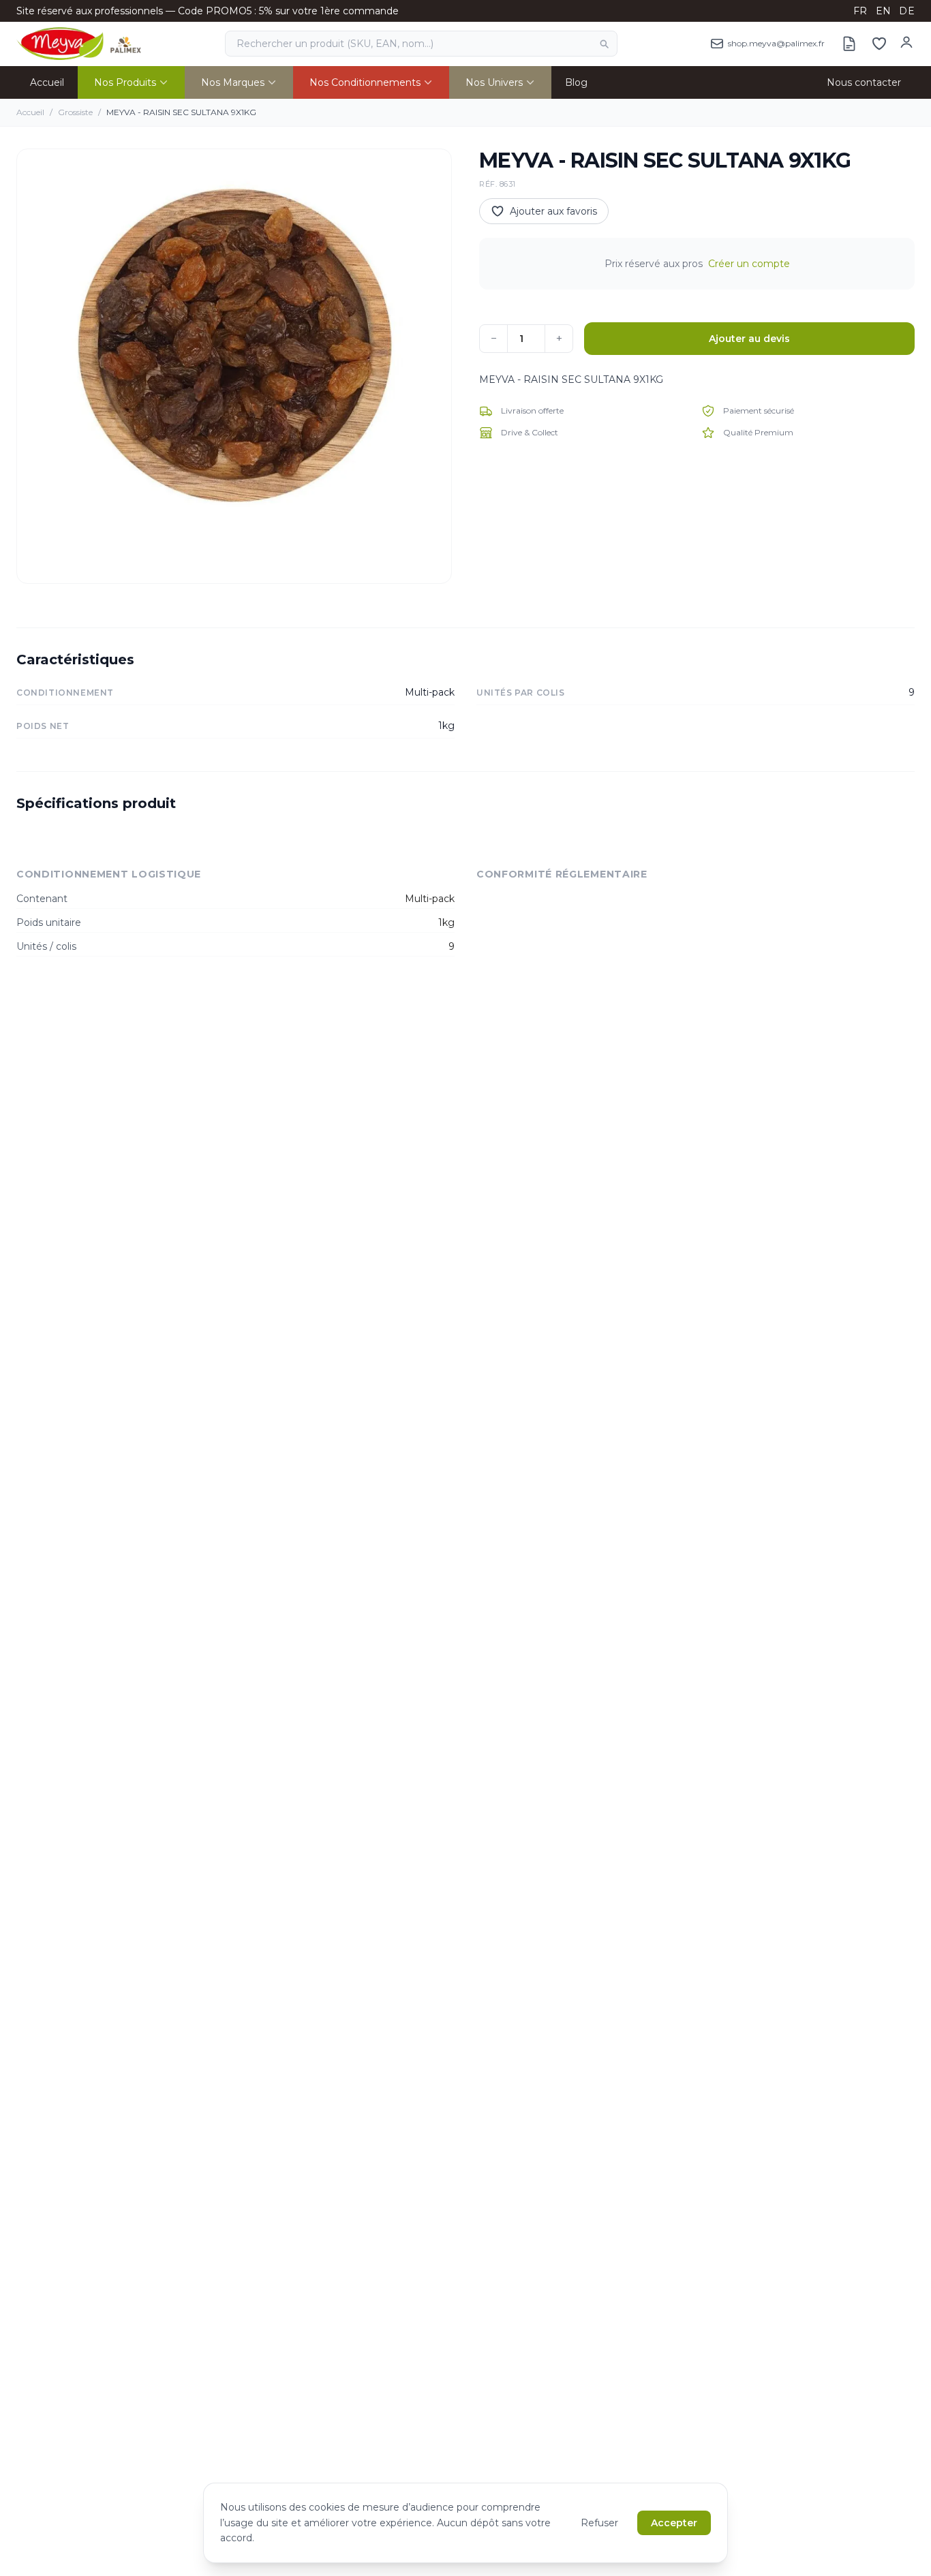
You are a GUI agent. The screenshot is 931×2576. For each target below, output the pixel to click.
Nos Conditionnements (365, 82)
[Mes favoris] (879, 44)
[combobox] (421, 44)
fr (860, 11)
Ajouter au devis (749, 339)
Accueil (47, 82)
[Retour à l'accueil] (79, 44)
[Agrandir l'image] (234, 366)
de (907, 11)
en (884, 11)
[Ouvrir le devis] (849, 44)
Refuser (599, 2523)
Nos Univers (494, 82)
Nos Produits (125, 82)
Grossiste (75, 112)
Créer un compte (749, 264)
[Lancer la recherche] (604, 44)
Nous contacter (864, 82)
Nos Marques (233, 82)
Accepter (674, 2523)
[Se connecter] (906, 42)
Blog (576, 82)
